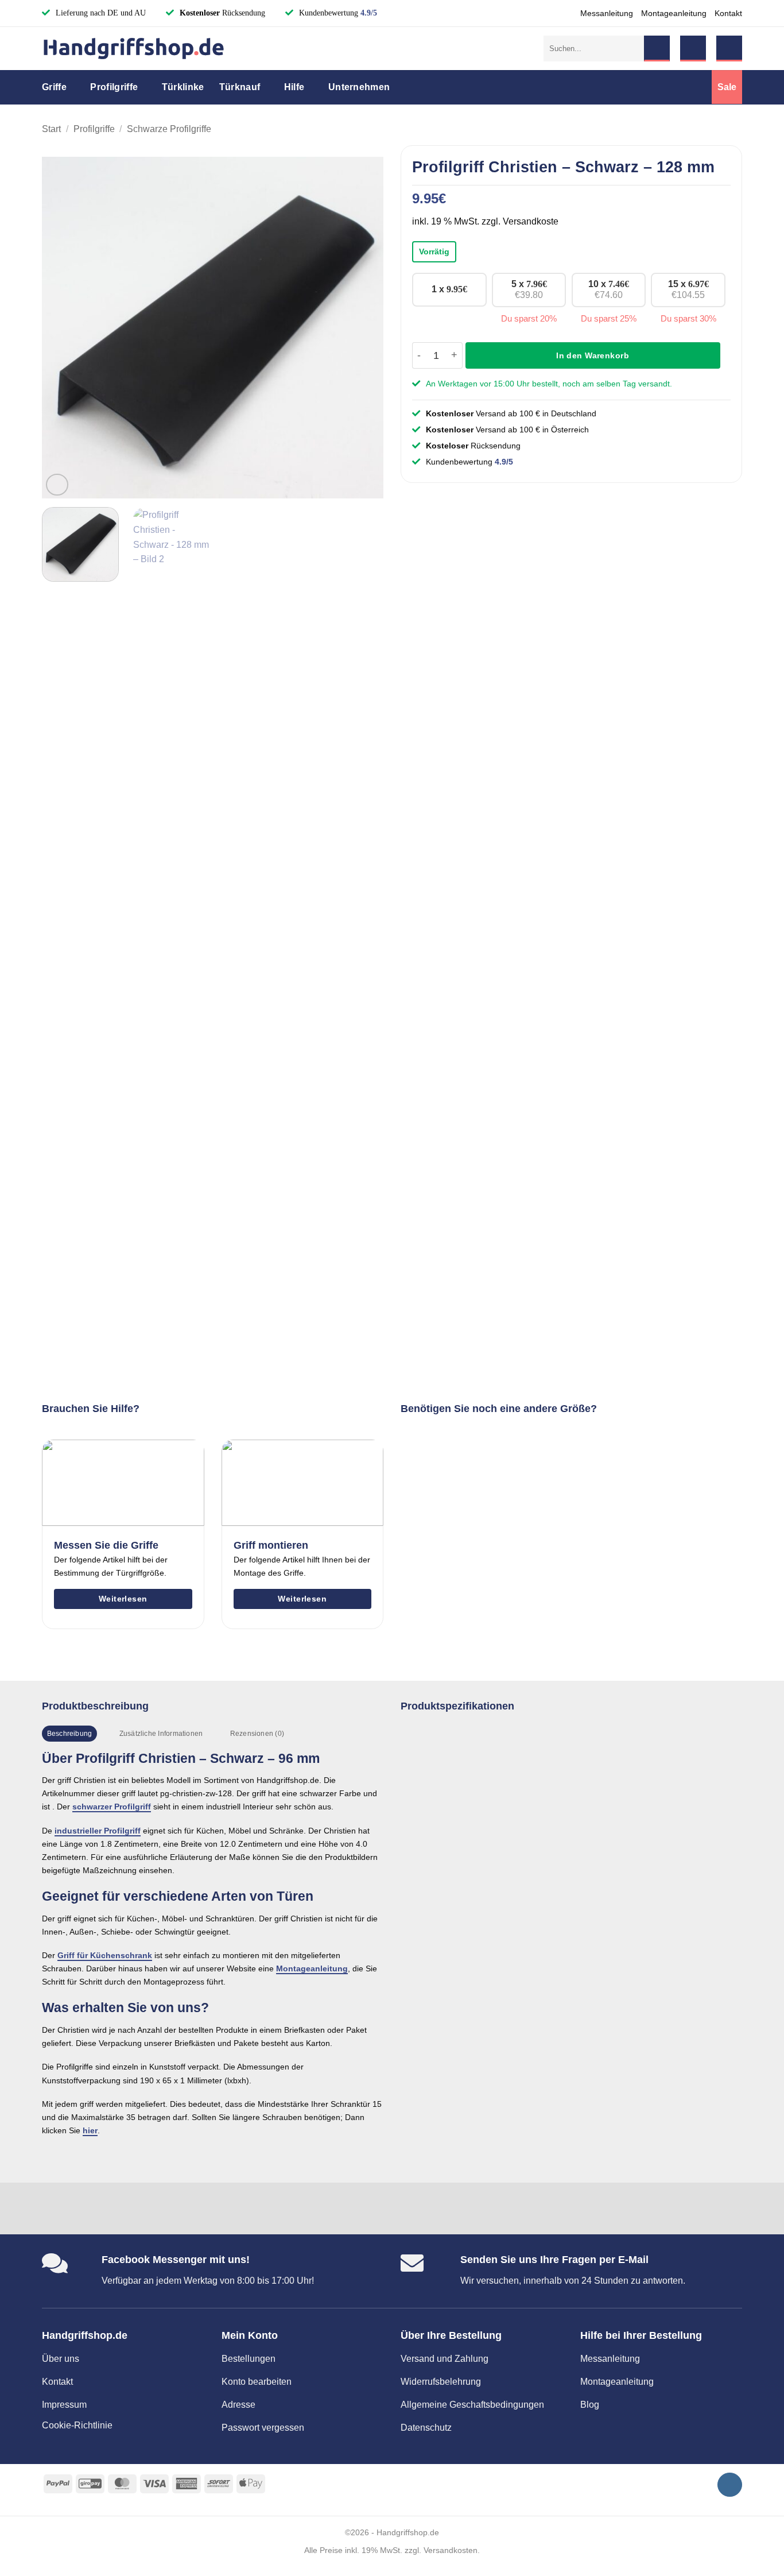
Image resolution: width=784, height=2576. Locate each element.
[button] (693, 49)
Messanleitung (607, 13)
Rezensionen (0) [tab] (257, 1734)
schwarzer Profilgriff (112, 1807)
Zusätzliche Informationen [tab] (161, 1734)
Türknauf (240, 87)
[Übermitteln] (657, 49)
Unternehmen (359, 87)
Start (51, 129)
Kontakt (728, 13)
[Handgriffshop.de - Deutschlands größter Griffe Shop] (134, 49)
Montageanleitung (674, 13)
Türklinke (183, 87)
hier (90, 2130)
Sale (727, 87)
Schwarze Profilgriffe (169, 129)
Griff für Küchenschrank (105, 1955)
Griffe (54, 87)
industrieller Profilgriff (98, 1831)
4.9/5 (369, 13)
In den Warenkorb (593, 355)
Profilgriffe (114, 87)
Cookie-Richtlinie (77, 2425)
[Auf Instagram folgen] (730, 2485)
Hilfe (294, 87)
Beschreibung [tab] (70, 1734)
